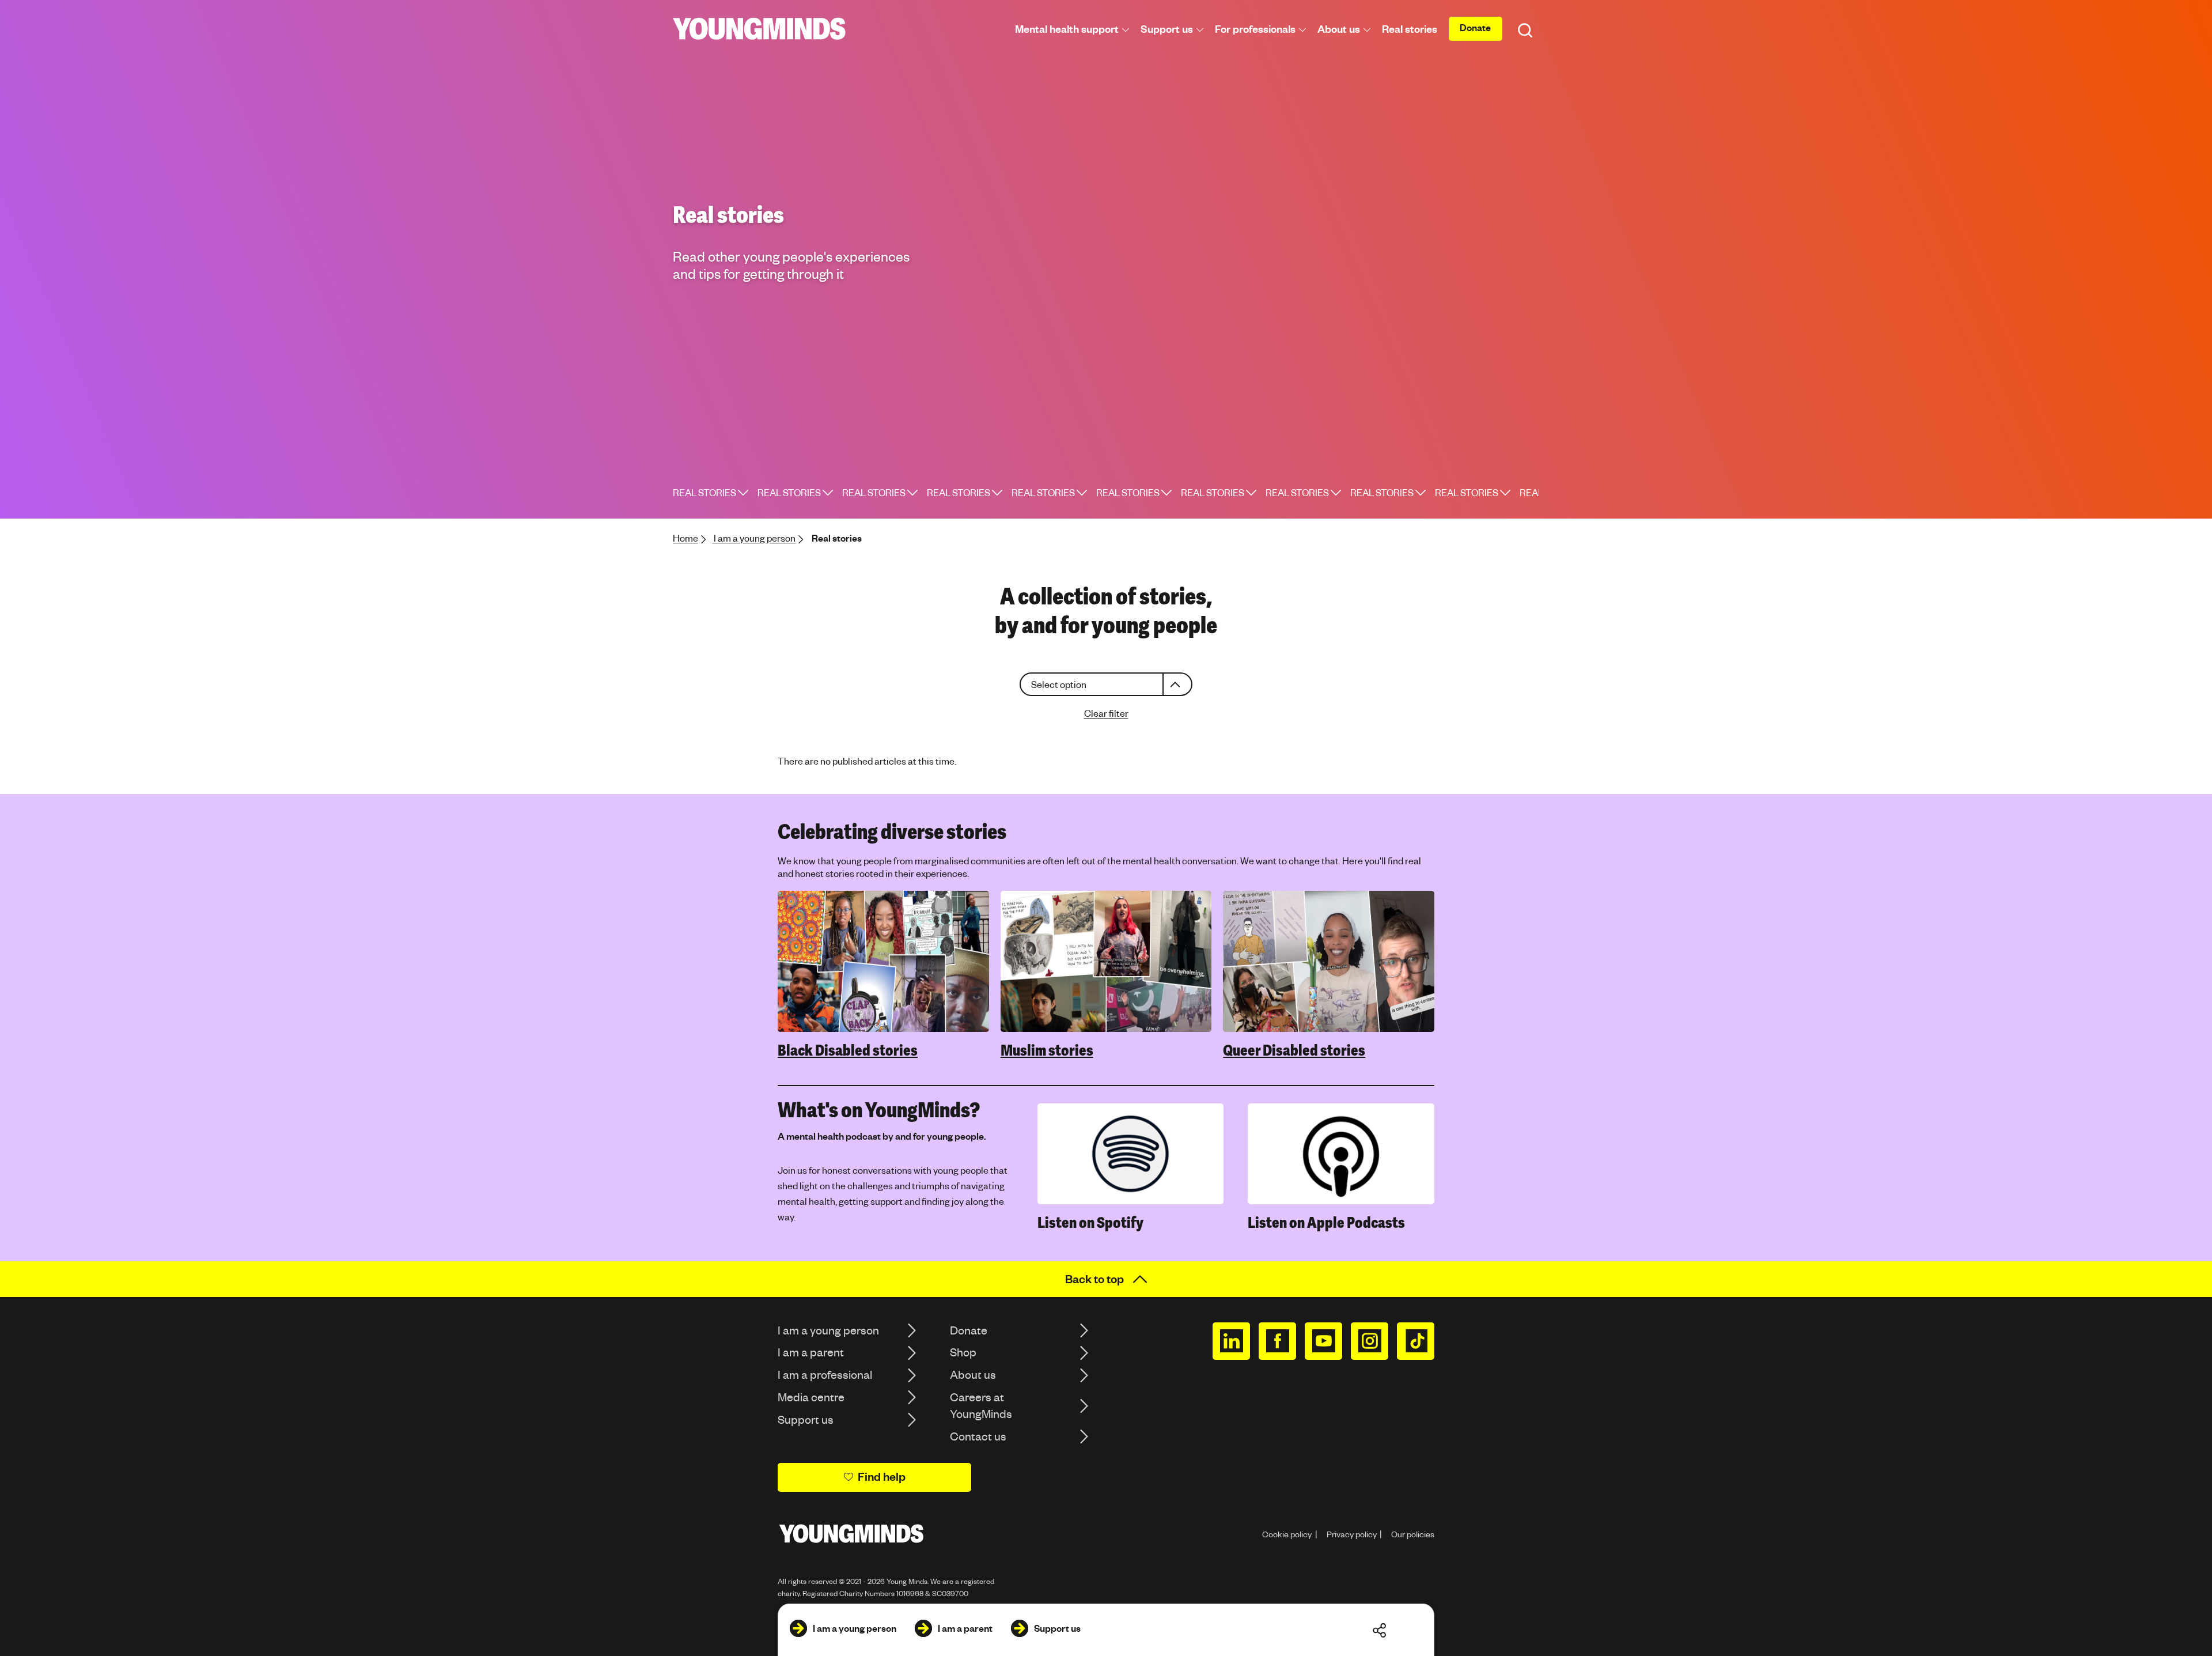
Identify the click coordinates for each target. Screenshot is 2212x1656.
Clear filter (1106, 713)
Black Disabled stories (848, 1050)
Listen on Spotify (1090, 1223)
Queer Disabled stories (1294, 1050)
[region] (1106, 975)
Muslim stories (1047, 1050)
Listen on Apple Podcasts (1326, 1223)
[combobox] (1106, 684)
